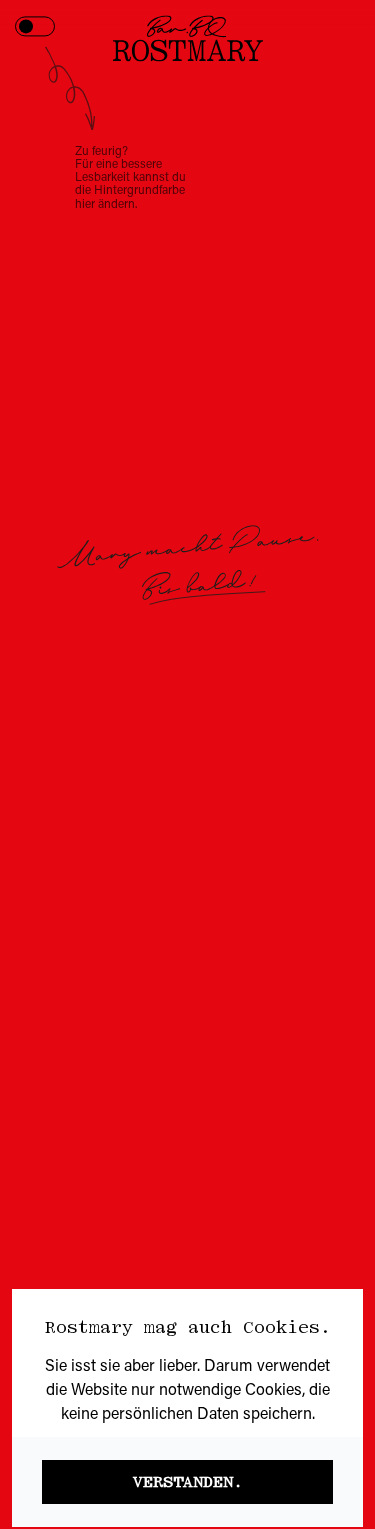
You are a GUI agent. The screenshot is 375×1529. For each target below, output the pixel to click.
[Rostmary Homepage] (188, 38)
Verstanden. (188, 1482)
